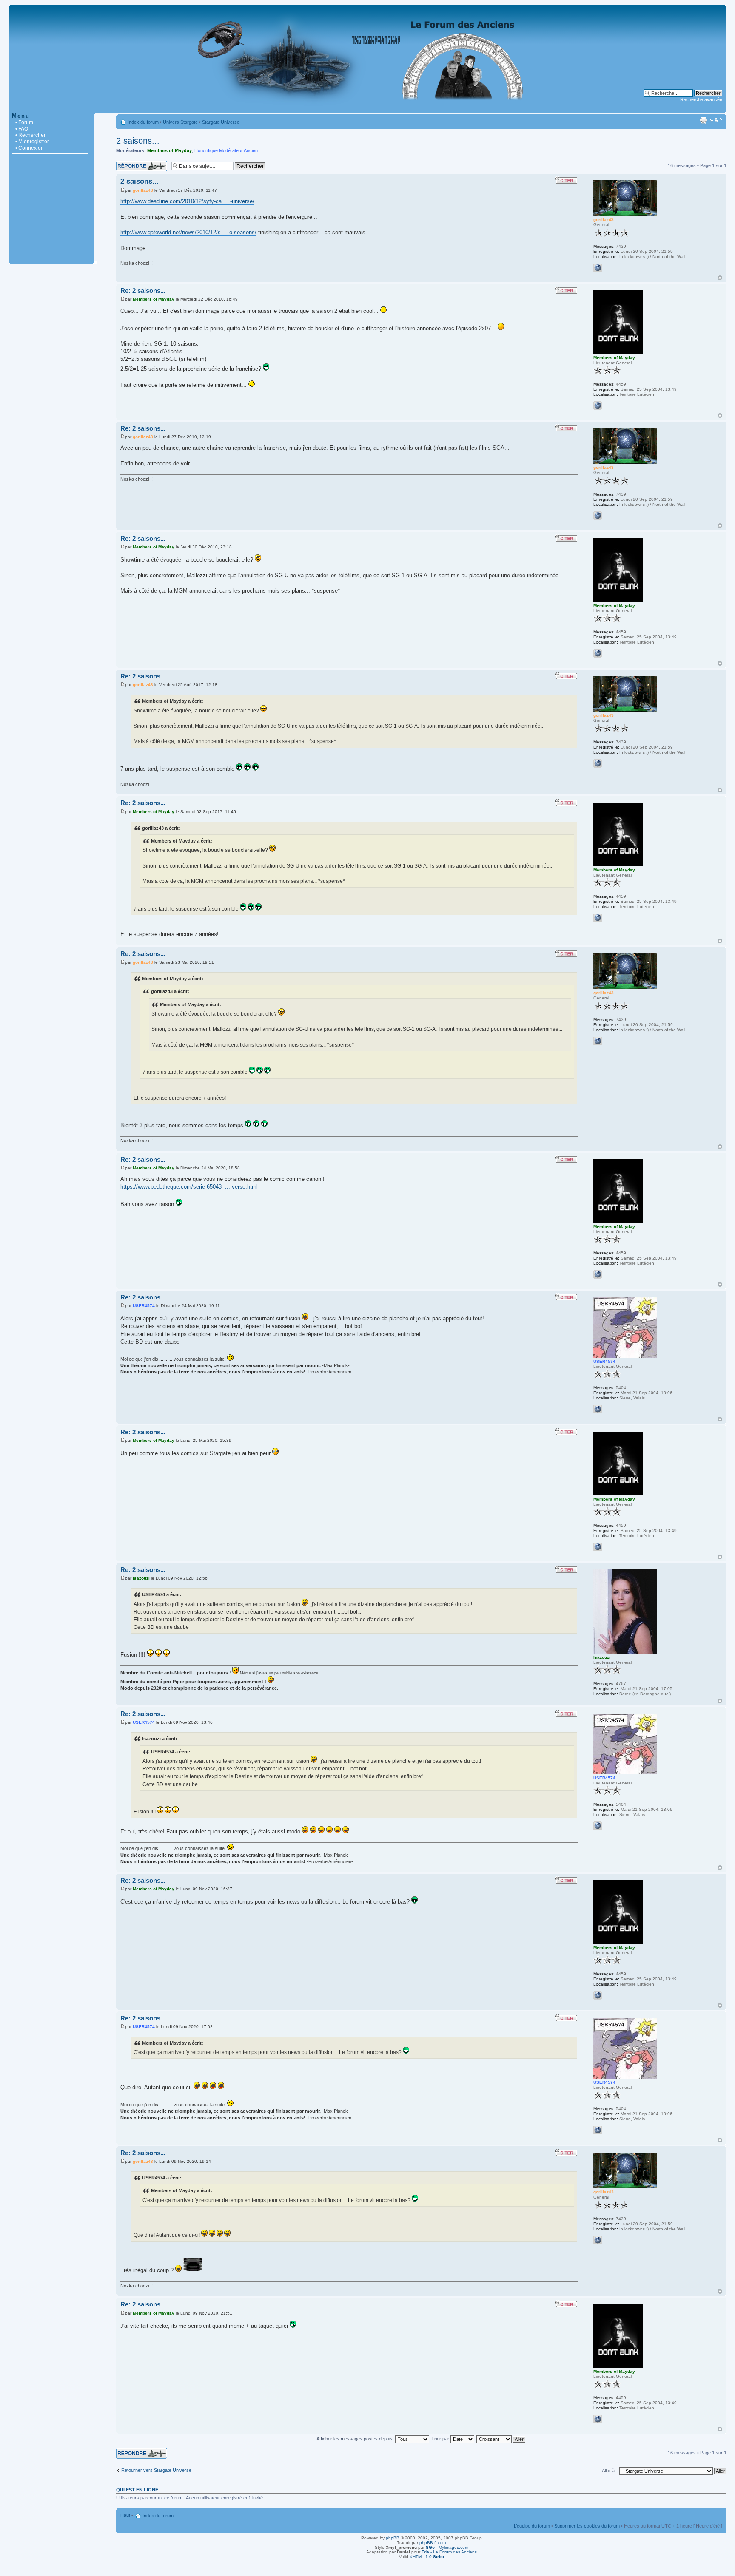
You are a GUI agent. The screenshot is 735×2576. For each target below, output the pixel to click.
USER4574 (144, 1306)
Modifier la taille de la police (716, 120)
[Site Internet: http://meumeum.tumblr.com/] (598, 406)
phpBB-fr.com (433, 2543)
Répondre (126, 163)
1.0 (427, 2557)
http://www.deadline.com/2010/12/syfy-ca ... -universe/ (187, 201)
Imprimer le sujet (703, 120)
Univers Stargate (180, 122)
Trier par (441, 2439)
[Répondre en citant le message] (566, 180)
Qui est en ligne (137, 2490)
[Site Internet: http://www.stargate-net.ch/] (598, 268)
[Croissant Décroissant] (501, 2439)
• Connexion (30, 148)
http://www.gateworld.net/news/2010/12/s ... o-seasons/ (188, 232)
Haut (720, 278)
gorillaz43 (143, 190)
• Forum (24, 122)
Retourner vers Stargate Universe (156, 2470)
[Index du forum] (367, 108)
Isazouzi (141, 1578)
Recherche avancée (701, 99)
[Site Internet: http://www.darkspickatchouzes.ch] (598, 1409)
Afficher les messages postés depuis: (356, 2439)
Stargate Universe (221, 122)
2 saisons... (138, 141)
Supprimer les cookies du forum (587, 2526)
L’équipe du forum (532, 2526)
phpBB (393, 2538)
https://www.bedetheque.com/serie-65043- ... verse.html (189, 1187)
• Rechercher (30, 135)
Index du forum (143, 122)
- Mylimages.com (447, 2547)
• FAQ (22, 129)
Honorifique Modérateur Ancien (226, 150)
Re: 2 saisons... (143, 291)
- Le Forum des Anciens (449, 2552)
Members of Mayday (170, 150)
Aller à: (609, 2471)
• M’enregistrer (32, 142)
